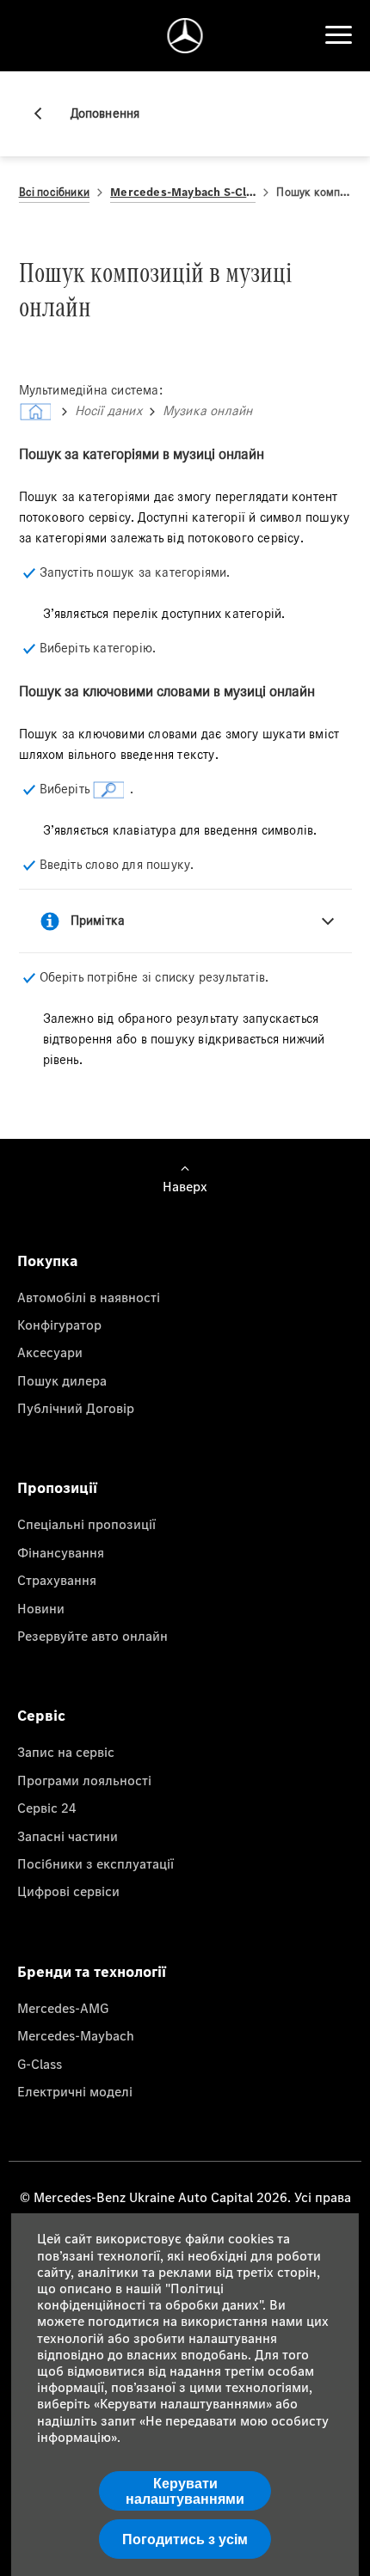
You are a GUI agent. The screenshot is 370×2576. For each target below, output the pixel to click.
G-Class (40, 2064)
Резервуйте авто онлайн (92, 1636)
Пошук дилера (62, 1380)
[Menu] (338, 35)
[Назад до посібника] (45, 113)
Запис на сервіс (66, 1752)
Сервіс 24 (47, 1808)
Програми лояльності (84, 1780)
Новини (41, 1608)
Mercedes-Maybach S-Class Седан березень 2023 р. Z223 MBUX (183, 192)
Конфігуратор (59, 1325)
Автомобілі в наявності (89, 1297)
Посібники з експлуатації (96, 1863)
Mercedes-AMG (63, 2008)
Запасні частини (68, 1836)
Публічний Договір (76, 1408)
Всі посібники (55, 192)
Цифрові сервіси (68, 1891)
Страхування (57, 1580)
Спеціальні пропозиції (86, 1524)
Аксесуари (50, 1352)
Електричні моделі (75, 2091)
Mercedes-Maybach (76, 2035)
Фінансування (61, 1552)
